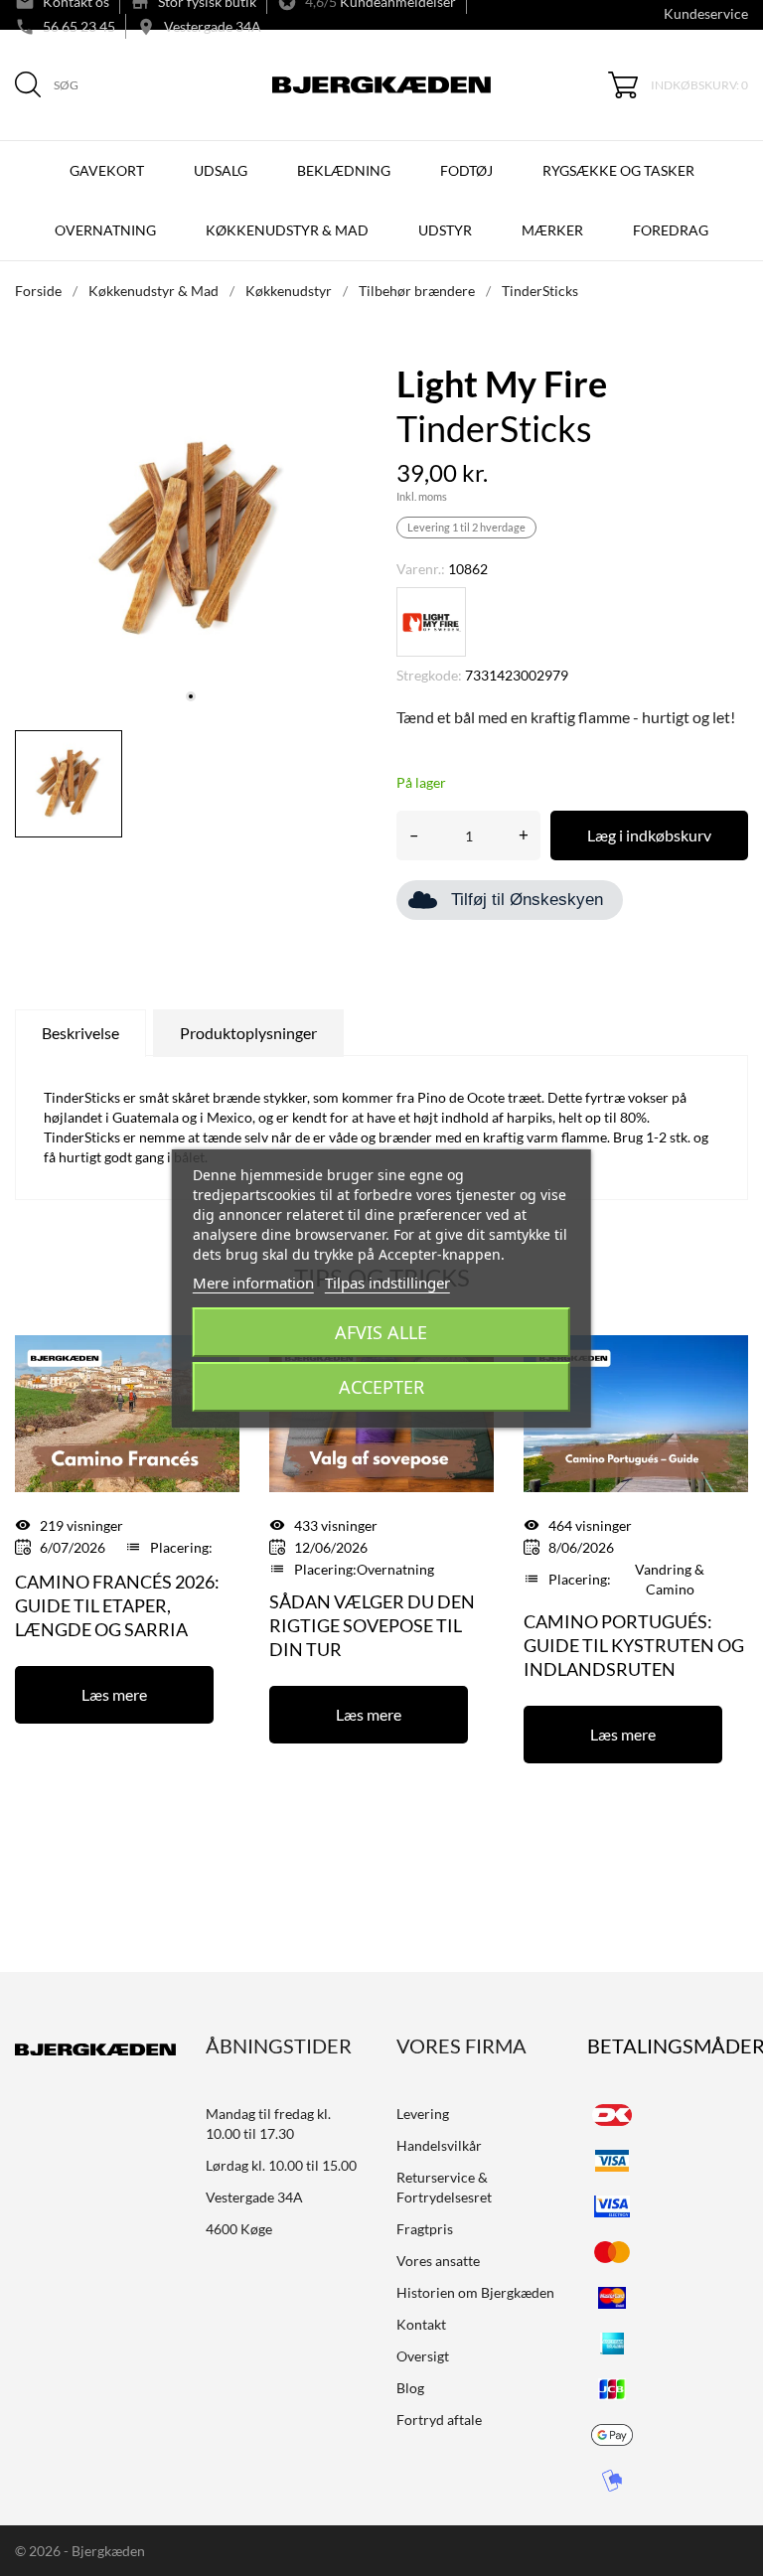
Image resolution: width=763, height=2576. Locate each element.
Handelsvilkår (439, 2145)
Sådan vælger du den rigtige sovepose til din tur (372, 1625)
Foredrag (671, 230)
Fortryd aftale (439, 2420)
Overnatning (395, 1569)
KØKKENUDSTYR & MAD (287, 230)
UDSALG (221, 170)
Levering (423, 2114)
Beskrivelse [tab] (80, 1033)
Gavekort (107, 170)
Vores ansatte (438, 2261)
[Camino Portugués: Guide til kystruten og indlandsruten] (636, 1412)
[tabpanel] (191, 539)
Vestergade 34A (213, 26)
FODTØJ (466, 170)
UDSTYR (445, 230)
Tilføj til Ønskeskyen (527, 900)
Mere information (253, 1283)
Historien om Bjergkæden (475, 2292)
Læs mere (114, 1694)
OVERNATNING (105, 230)
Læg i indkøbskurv (649, 835)
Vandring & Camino (670, 1579)
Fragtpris (425, 2229)
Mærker (552, 230)
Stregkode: (429, 675)
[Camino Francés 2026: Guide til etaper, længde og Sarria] (127, 1412)
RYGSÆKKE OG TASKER (618, 170)
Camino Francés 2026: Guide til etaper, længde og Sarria (117, 1605)
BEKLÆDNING (344, 170)
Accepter (381, 1387)
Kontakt (421, 2324)
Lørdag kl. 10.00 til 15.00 (281, 2165)
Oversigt (423, 2356)
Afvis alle (381, 1332)
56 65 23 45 (79, 26)
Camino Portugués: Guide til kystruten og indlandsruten (634, 1645)
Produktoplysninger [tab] (248, 1033)
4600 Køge (239, 2229)
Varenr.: (421, 569)
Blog (410, 2388)
